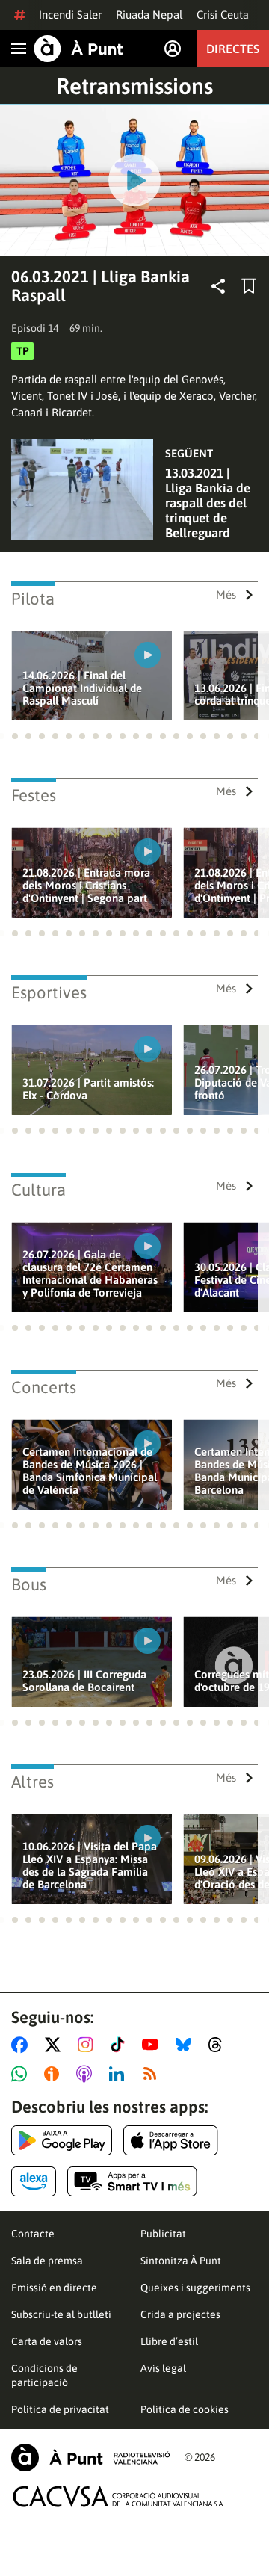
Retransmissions (134, 86)
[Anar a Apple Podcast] (87, 2074)
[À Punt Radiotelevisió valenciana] (90, 2458)
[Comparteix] (218, 286)
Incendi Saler (70, 15)
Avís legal (163, 2368)
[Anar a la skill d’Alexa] (34, 2181)
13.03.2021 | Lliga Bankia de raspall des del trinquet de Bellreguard (208, 503)
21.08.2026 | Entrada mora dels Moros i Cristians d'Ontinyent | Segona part (86, 885)
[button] (15, 736)
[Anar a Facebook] (22, 2045)
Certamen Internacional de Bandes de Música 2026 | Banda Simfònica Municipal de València (90, 1471)
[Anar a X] (56, 2045)
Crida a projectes (180, 2314)
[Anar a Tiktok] (121, 2045)
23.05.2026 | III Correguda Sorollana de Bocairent (84, 1681)
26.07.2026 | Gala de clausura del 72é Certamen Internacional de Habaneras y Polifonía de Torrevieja (90, 1273)
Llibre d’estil (169, 2341)
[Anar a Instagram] (89, 2045)
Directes (233, 49)
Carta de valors (47, 2341)
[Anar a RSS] (153, 2074)
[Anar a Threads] (219, 2045)
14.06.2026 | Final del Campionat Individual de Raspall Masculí (82, 688)
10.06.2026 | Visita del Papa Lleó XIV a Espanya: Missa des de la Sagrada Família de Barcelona (90, 1865)
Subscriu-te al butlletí (61, 2314)
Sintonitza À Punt (181, 2261)
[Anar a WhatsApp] (22, 2074)
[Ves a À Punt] (78, 49)
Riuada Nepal (149, 15)
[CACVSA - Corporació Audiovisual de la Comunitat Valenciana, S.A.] (119, 2496)
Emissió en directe (54, 2288)
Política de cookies (185, 2409)
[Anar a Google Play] (62, 2140)
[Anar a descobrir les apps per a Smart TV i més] (132, 2181)
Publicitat (163, 2234)
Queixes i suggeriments (195, 2288)
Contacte (33, 2234)
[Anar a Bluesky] (186, 2045)
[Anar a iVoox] (55, 2074)
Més (226, 594)
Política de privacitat (60, 2409)
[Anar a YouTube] (153, 2045)
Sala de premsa (47, 2261)
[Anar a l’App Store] (171, 2140)
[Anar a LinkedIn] (120, 2074)
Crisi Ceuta (223, 15)
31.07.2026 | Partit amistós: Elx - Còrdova (88, 1089)
